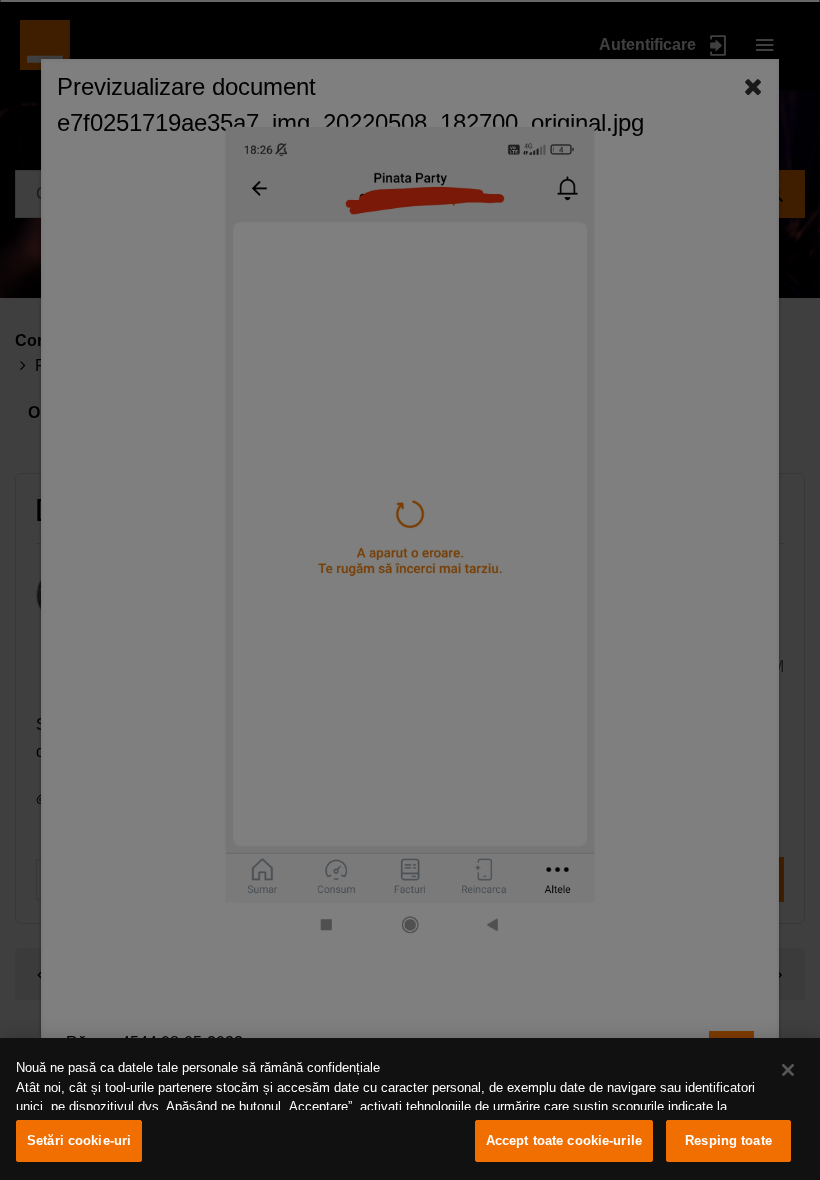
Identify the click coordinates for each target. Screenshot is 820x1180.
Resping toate (728, 1140)
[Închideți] (788, 1070)
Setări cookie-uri (79, 1140)
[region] (410, 1109)
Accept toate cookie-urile (564, 1140)
